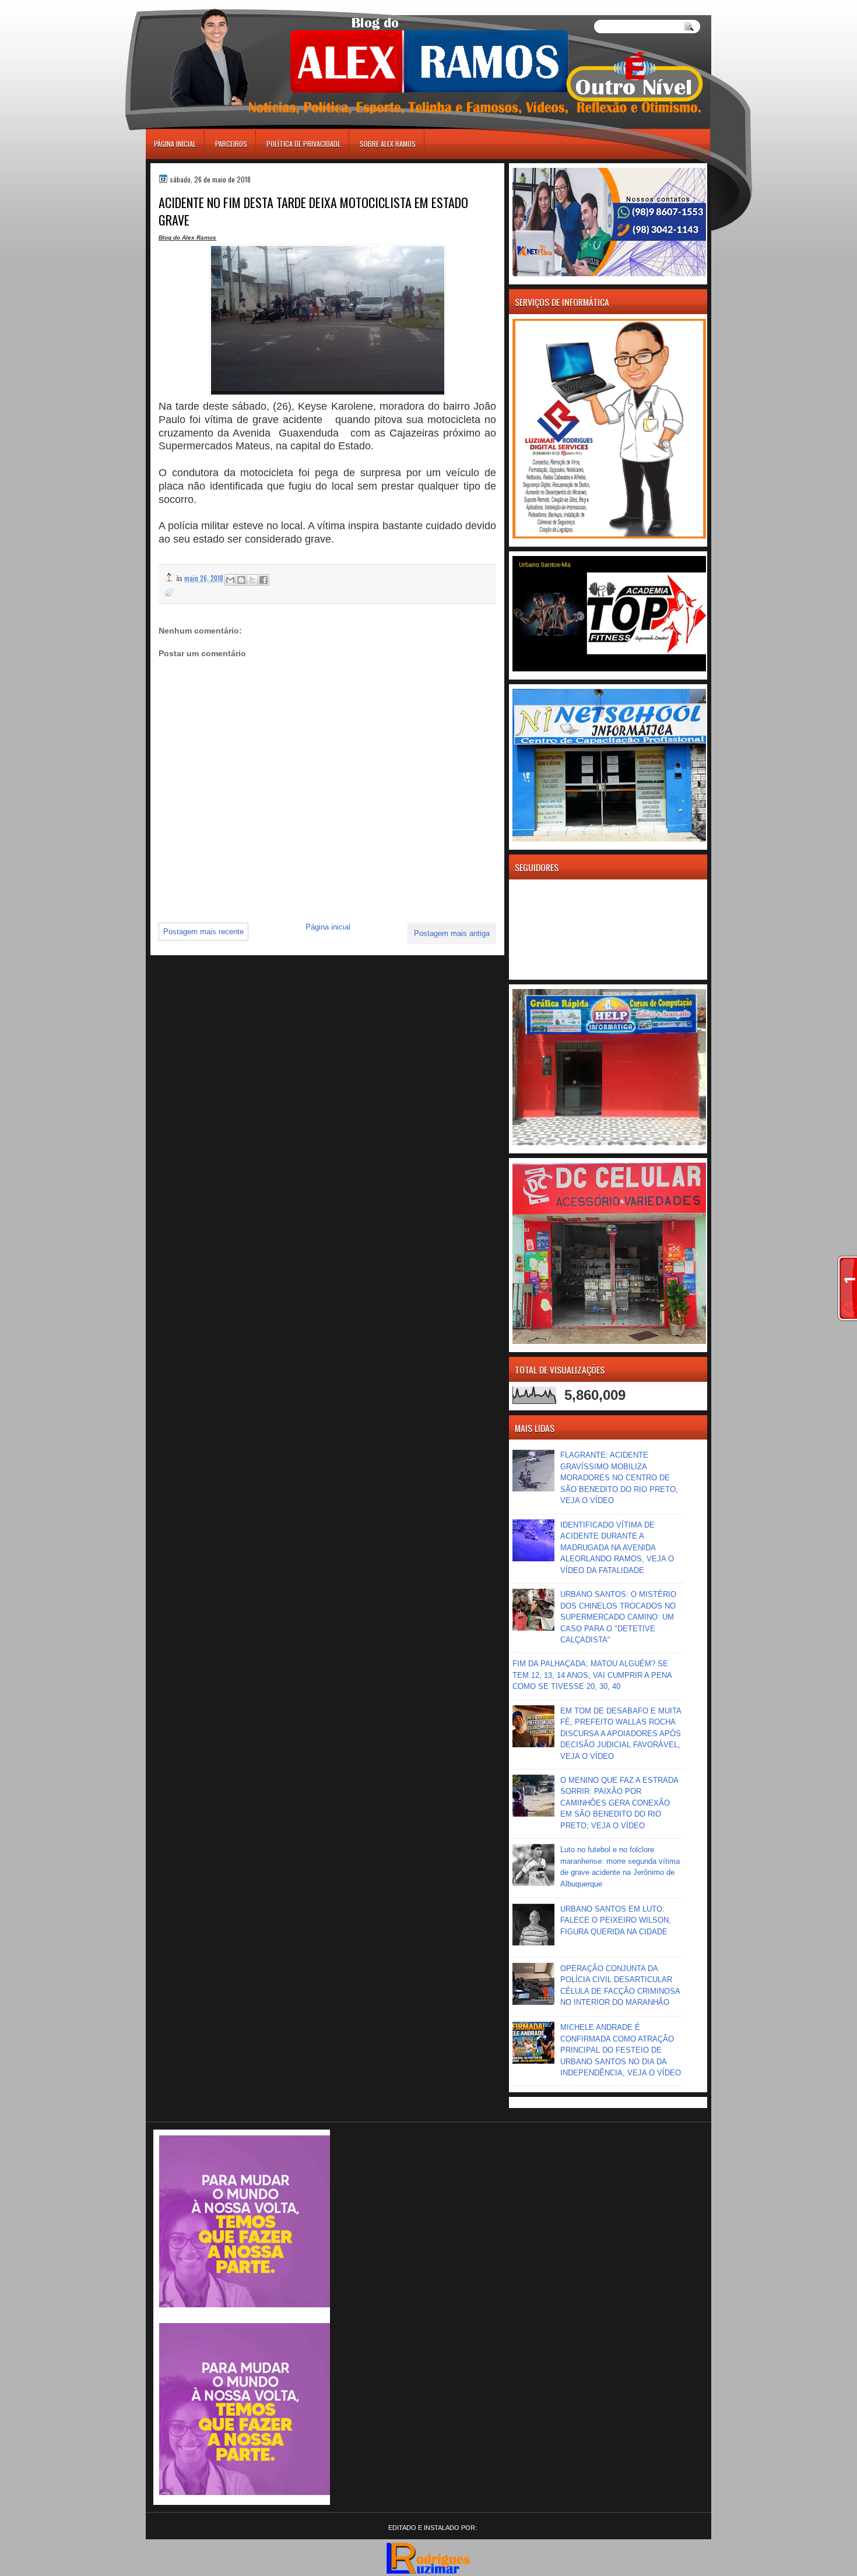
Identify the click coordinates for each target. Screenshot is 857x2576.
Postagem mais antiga (452, 933)
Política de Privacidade (303, 144)
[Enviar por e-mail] (230, 580)
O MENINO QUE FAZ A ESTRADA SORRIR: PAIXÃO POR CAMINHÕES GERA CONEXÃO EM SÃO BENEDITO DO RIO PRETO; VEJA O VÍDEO (619, 1803)
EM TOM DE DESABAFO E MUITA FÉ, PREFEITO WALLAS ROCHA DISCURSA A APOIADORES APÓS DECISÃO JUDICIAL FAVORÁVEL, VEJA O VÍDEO (621, 1734)
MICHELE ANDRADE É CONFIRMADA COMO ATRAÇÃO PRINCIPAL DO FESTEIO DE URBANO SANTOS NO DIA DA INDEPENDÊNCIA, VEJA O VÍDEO (621, 2050)
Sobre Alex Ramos (388, 144)
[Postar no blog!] (241, 580)
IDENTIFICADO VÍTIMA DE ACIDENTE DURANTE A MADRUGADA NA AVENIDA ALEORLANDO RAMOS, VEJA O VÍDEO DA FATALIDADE (617, 1548)
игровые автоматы (199, 5)
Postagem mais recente (203, 932)
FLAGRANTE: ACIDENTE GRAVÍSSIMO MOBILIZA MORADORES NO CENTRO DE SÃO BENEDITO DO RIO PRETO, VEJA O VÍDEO (619, 1478)
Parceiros (231, 144)
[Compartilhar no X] (252, 580)
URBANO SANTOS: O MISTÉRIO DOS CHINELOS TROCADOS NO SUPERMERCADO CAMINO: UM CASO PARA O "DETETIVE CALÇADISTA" (618, 1617)
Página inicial (175, 144)
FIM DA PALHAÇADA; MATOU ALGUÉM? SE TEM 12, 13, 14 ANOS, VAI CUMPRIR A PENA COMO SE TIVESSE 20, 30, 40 (592, 1675)
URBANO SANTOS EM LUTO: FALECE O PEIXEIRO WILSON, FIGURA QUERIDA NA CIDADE (616, 1920)
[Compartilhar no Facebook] (264, 580)
